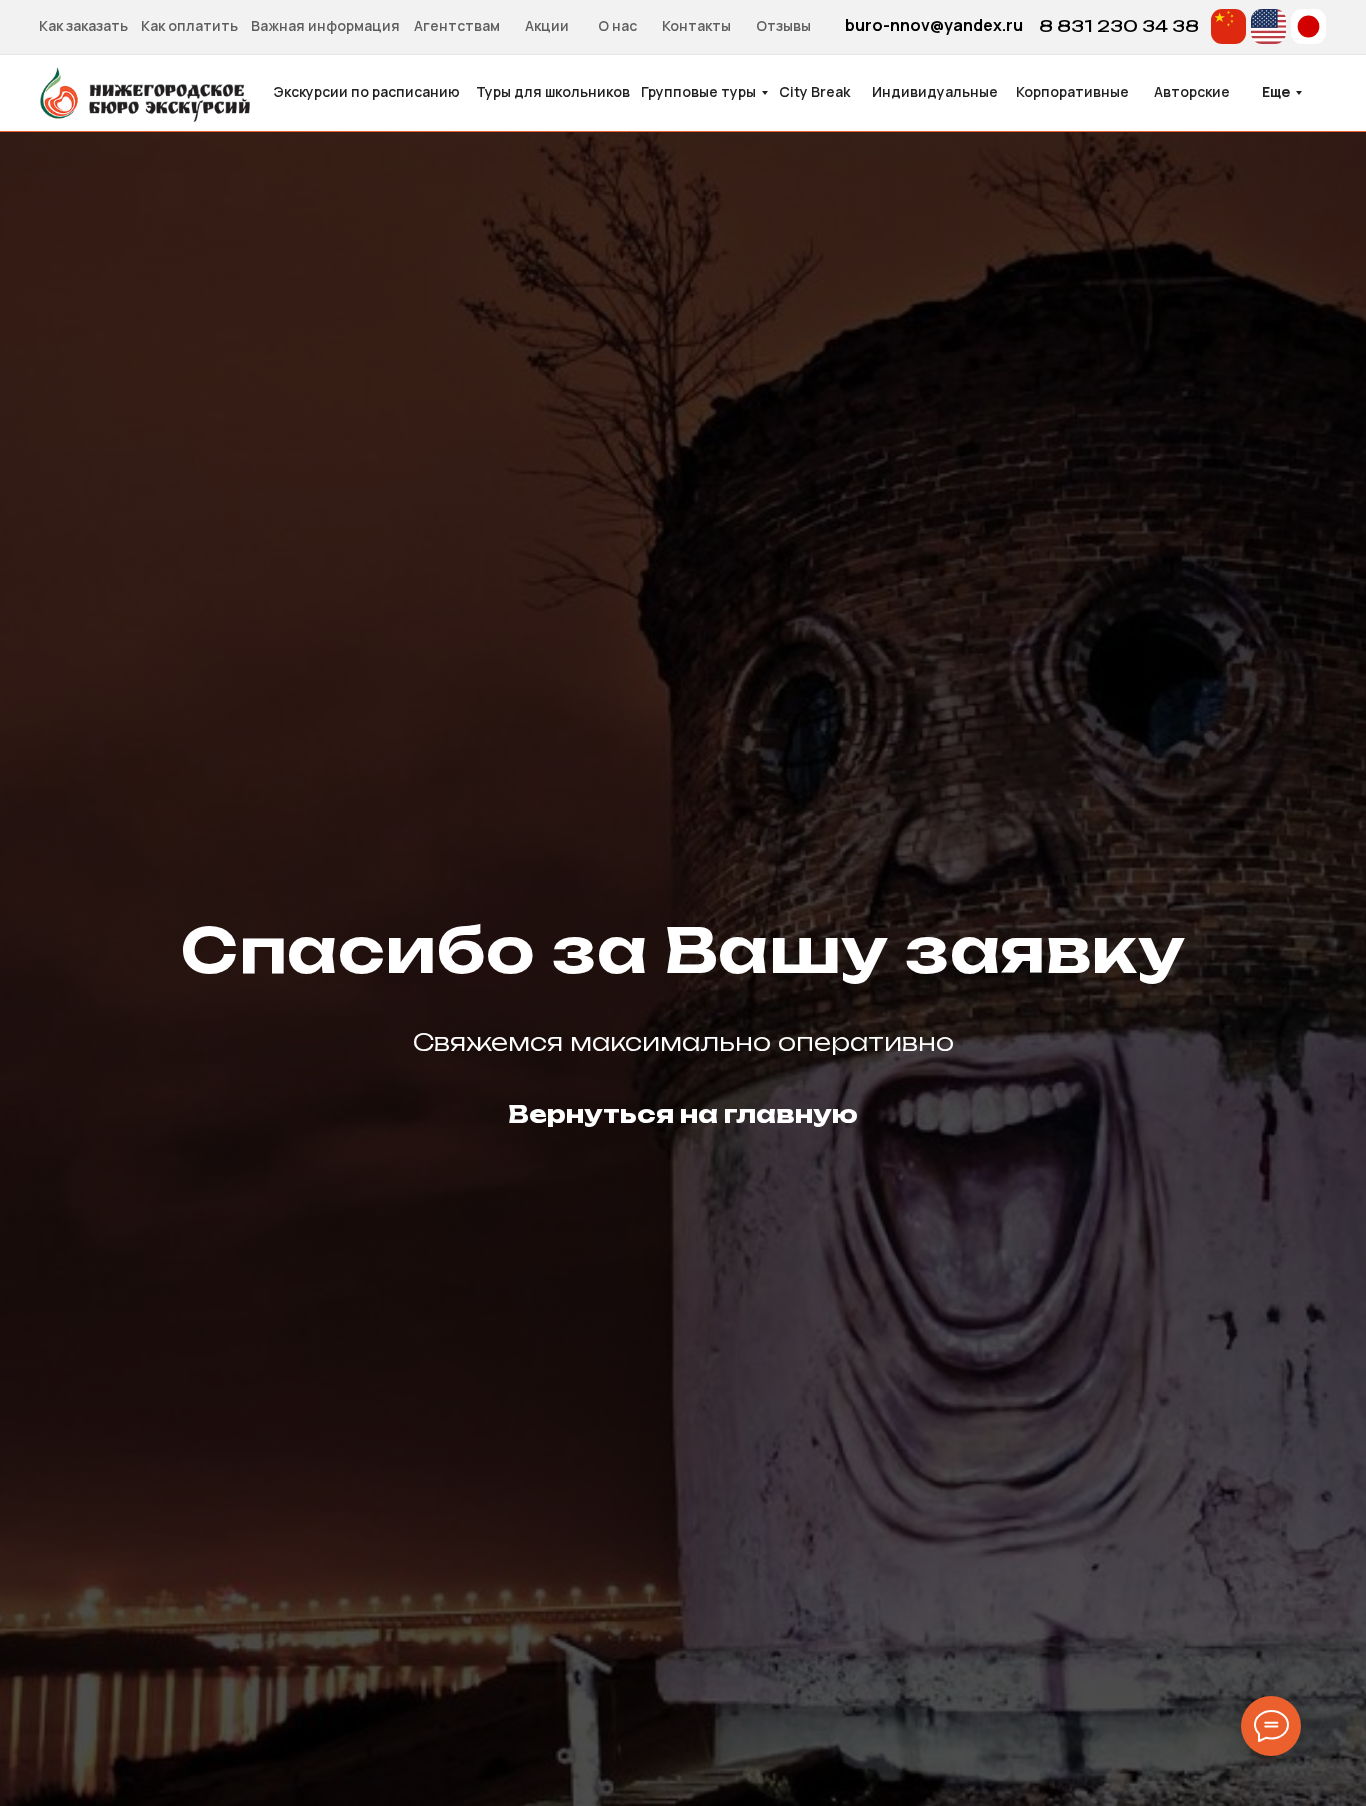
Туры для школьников (553, 91)
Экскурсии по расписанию (367, 91)
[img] (1228, 26)
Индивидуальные (935, 91)
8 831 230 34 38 (1119, 26)
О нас (617, 25)
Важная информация (325, 25)
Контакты (696, 25)
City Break (814, 91)
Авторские (1192, 91)
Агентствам (457, 25)
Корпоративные (1072, 91)
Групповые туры (698, 91)
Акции (547, 25)
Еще (1276, 91)
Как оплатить (189, 25)
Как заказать (83, 25)
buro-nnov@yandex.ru (934, 25)
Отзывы (783, 25)
